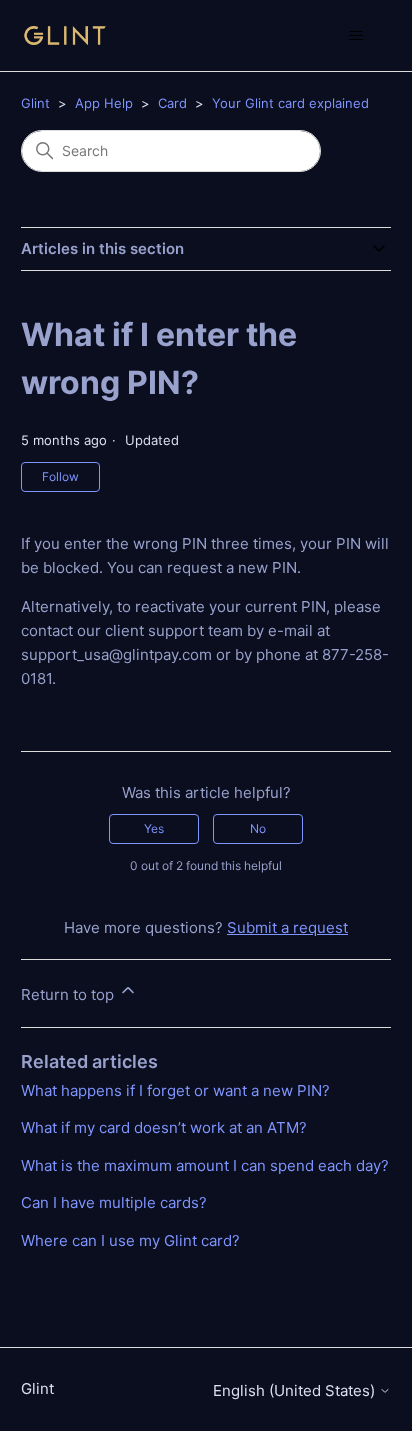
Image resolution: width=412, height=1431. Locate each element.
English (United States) (296, 1390)
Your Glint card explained (290, 103)
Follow (60, 476)
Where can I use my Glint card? (130, 1240)
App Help (104, 103)
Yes (154, 828)
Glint (35, 103)
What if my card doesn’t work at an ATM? (164, 1127)
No (258, 828)
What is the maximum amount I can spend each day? (205, 1165)
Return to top (69, 994)
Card (172, 103)
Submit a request (287, 927)
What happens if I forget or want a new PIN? (175, 1090)
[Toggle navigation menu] (355, 36)
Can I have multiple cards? (114, 1202)
